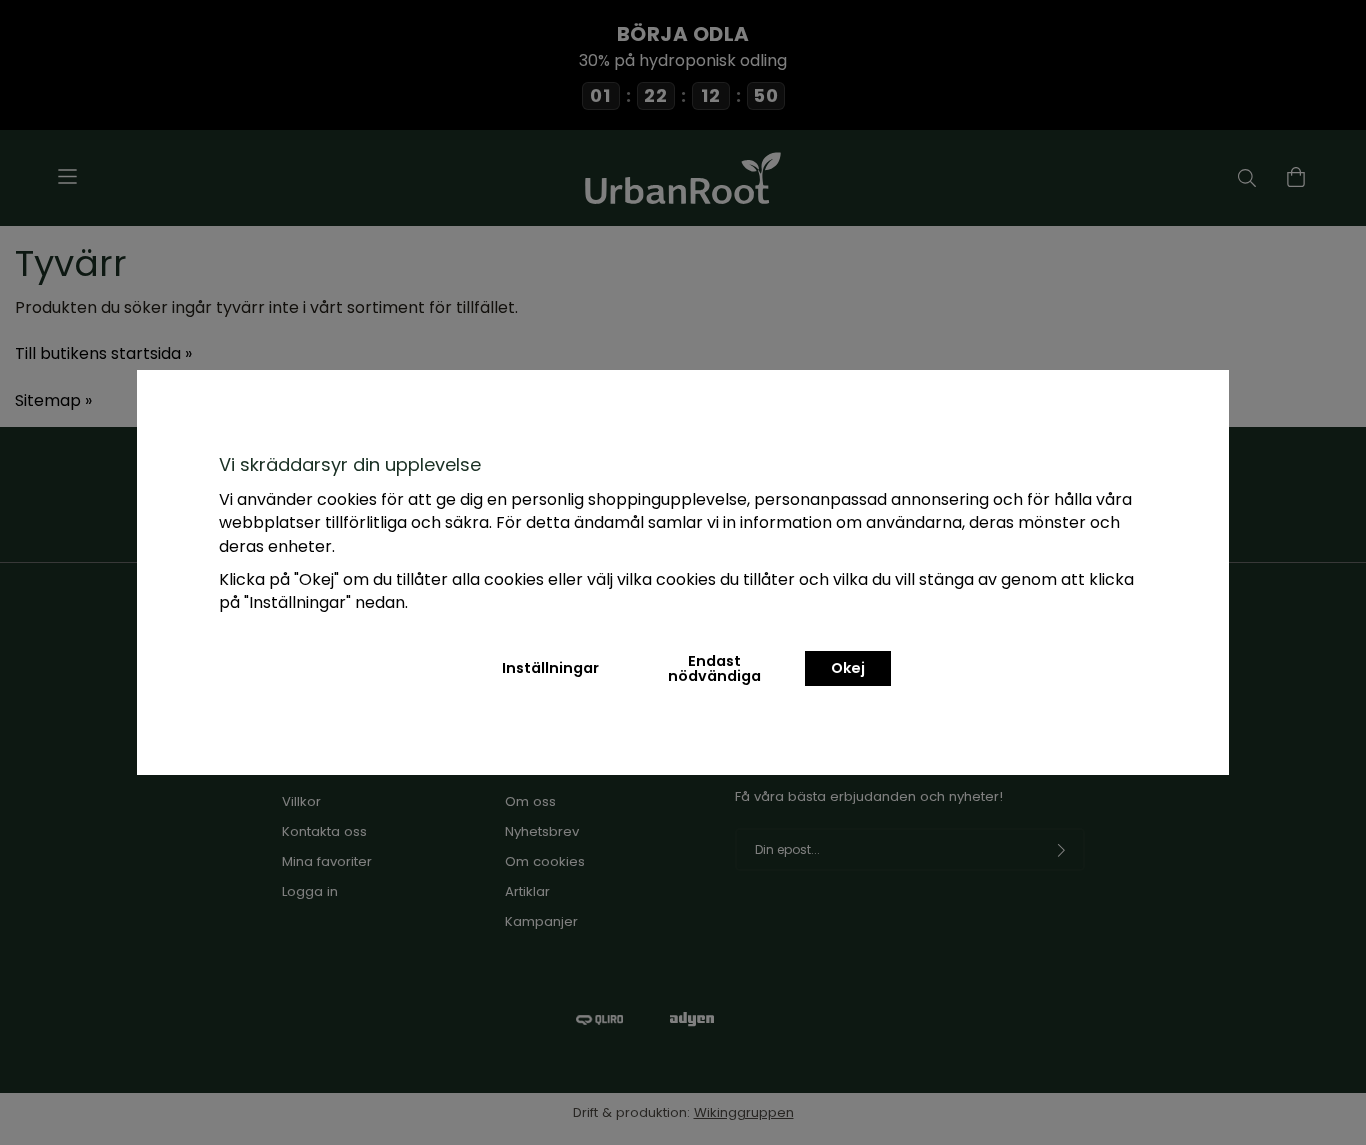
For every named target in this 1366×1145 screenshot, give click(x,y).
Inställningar (550, 668)
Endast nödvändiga (714, 668)
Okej (848, 668)
